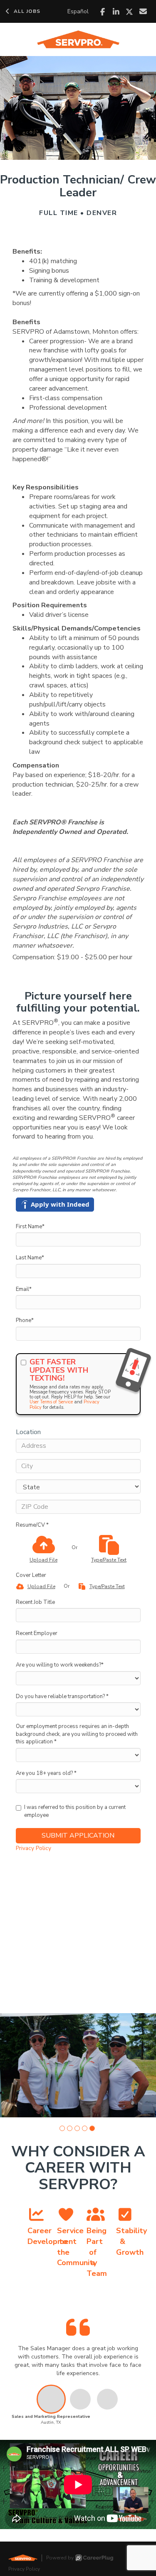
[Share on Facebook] (103, 12)
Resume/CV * (32, 1525)
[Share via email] (143, 11)
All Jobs (27, 11)
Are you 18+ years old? (46, 1773)
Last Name (30, 1258)
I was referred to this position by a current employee (75, 1811)
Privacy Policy (33, 1848)
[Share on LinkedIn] (116, 12)
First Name (30, 1227)
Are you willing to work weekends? (60, 1665)
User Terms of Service (51, 1402)
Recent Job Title (35, 1602)
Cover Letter (31, 1575)
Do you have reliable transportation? (62, 1696)
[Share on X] (130, 12)
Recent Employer (37, 1633)
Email (24, 1289)
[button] (62, 2128)
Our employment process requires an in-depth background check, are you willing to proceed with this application (77, 1734)
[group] (78, 2065)
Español (78, 11)
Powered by (60, 2558)
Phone (25, 1320)
